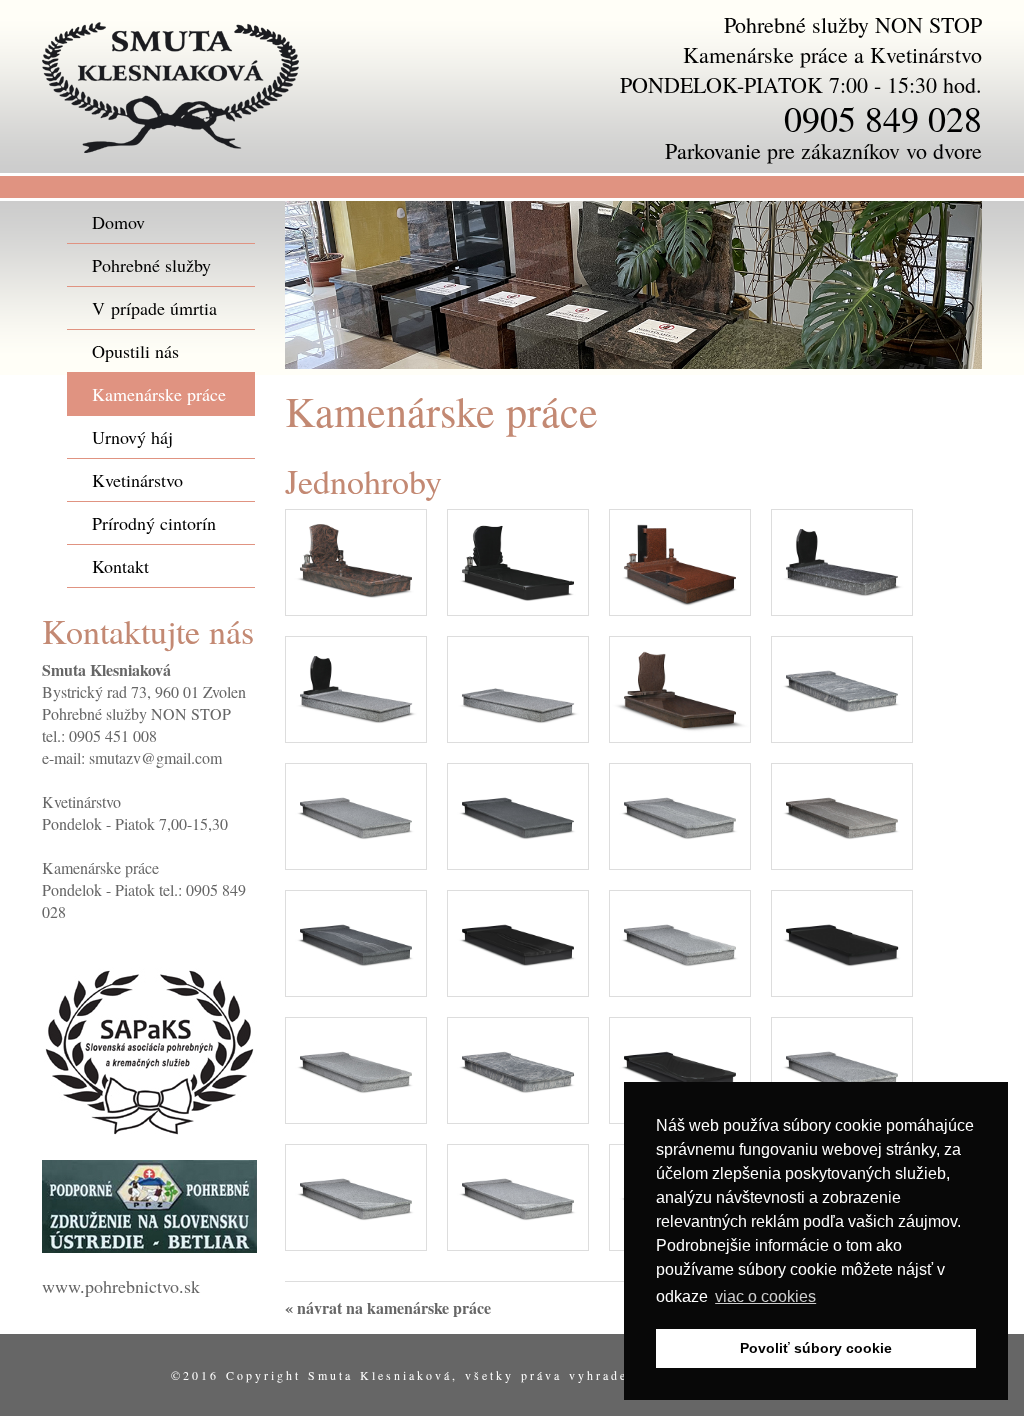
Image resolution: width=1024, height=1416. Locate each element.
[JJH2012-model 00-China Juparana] (842, 686)
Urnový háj (132, 437)
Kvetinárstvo (137, 480)
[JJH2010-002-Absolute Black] (518, 559)
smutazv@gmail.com (155, 757)
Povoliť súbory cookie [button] (816, 1348)
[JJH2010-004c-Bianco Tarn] (356, 686)
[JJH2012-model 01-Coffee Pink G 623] (842, 813)
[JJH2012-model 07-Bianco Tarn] (518, 1194)
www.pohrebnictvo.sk (121, 1286)
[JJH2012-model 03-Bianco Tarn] (356, 1067)
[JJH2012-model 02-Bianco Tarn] (680, 940)
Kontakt (120, 566)
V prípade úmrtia (154, 308)
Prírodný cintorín (154, 523)
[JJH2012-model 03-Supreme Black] (680, 1067)
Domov (118, 222)
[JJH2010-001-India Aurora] (356, 559)
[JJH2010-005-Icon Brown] (680, 686)
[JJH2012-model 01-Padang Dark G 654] (356, 940)
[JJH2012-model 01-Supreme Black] (518, 940)
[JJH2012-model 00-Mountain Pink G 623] (356, 813)
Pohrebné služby (151, 265)
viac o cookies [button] (765, 1296)
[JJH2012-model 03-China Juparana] (518, 1067)
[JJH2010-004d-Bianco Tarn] (518, 686)
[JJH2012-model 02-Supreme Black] (842, 940)
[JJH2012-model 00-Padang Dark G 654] (518, 813)
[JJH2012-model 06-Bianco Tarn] (356, 1194)
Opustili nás (135, 351)
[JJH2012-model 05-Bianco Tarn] (842, 1067)
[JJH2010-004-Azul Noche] (842, 559)
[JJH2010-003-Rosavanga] (680, 559)
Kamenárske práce (159, 394)
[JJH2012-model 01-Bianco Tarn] (680, 813)
